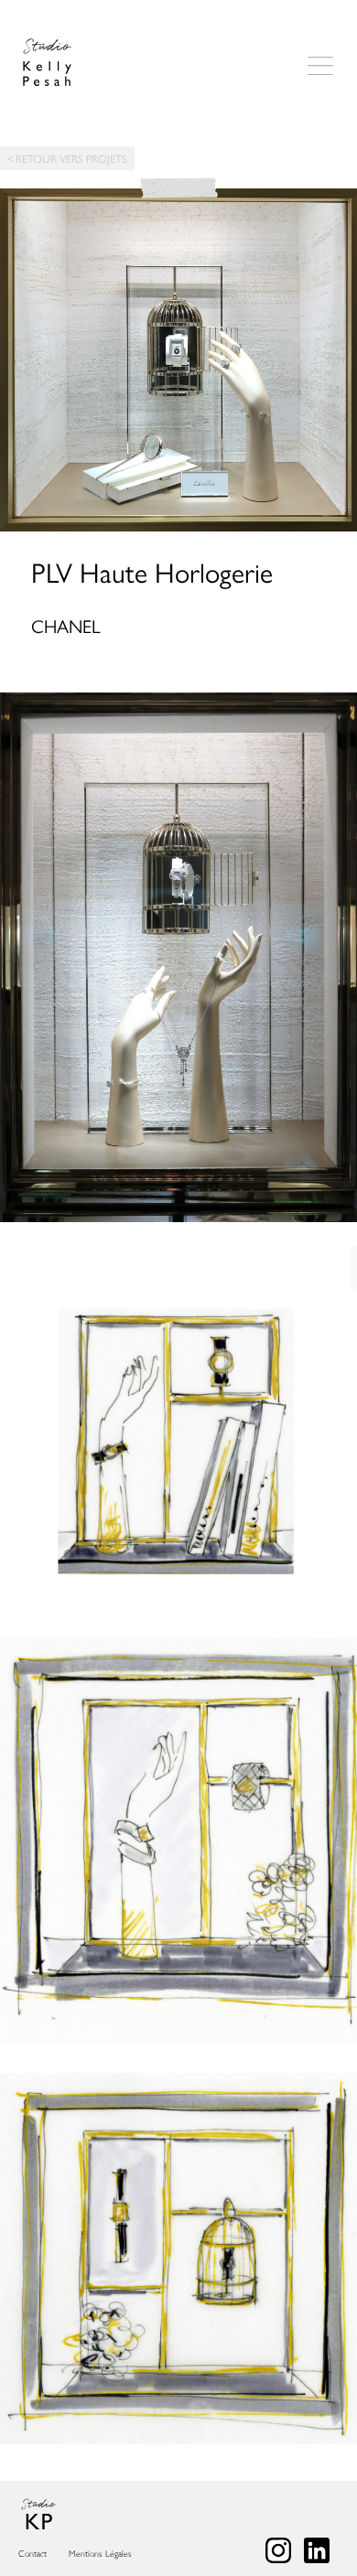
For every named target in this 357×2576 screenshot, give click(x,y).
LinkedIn (317, 2550)
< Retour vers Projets (67, 158)
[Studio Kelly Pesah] (47, 63)
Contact (32, 2554)
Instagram (278, 2550)
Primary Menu (320, 67)
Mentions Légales (100, 2554)
